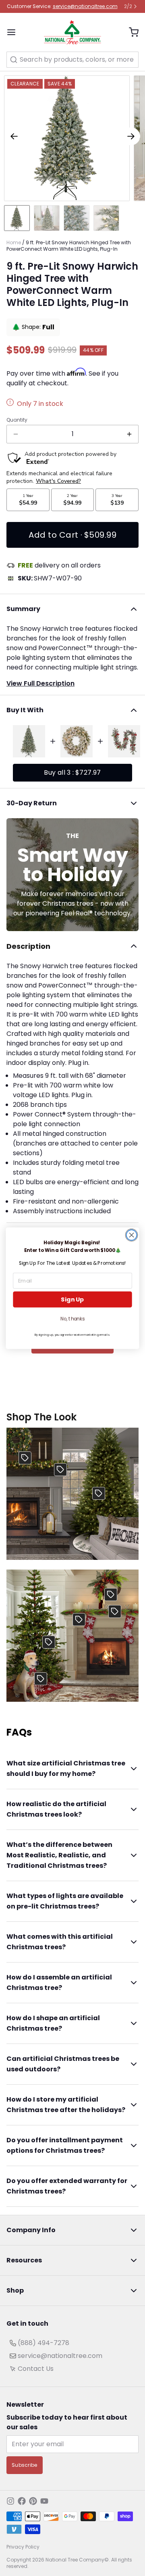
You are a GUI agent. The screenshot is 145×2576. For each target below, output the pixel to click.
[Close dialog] (132, 1235)
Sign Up (72, 1299)
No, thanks (72, 1319)
